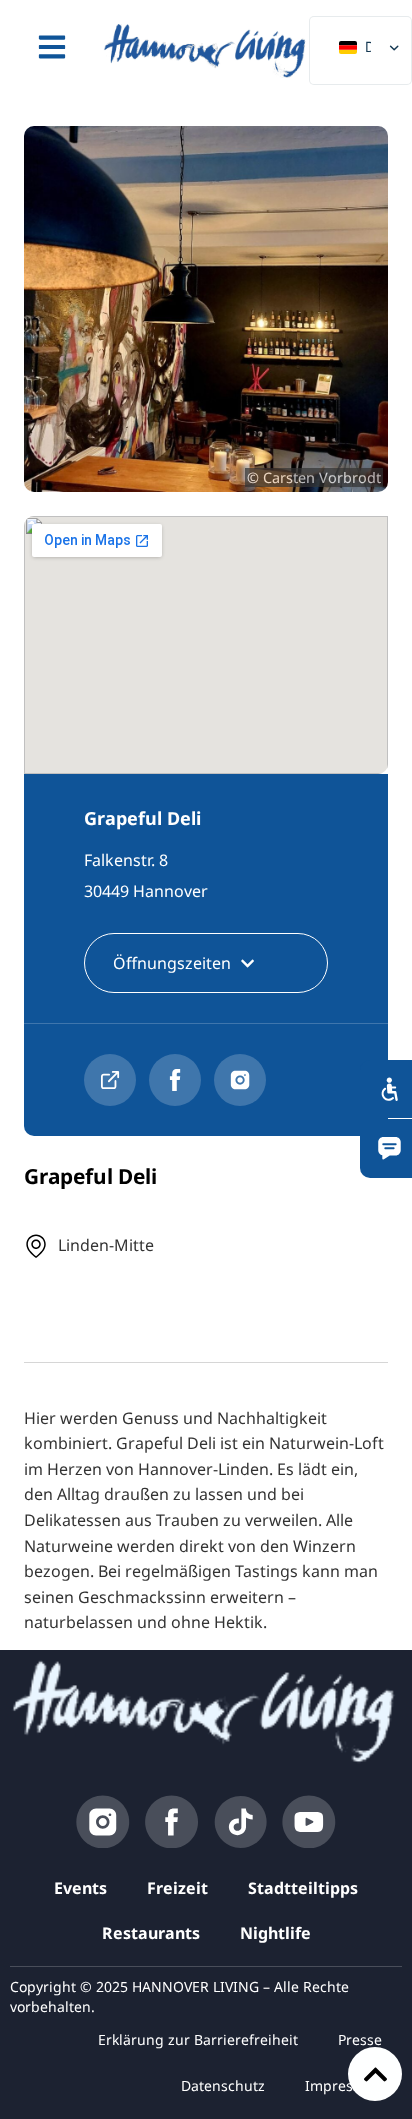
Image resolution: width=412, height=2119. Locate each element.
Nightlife (275, 1933)
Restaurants (151, 1933)
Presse (360, 2039)
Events (80, 1888)
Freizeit (177, 1888)
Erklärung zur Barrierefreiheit (198, 2039)
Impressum (343, 2085)
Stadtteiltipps (303, 1888)
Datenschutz (223, 2085)
